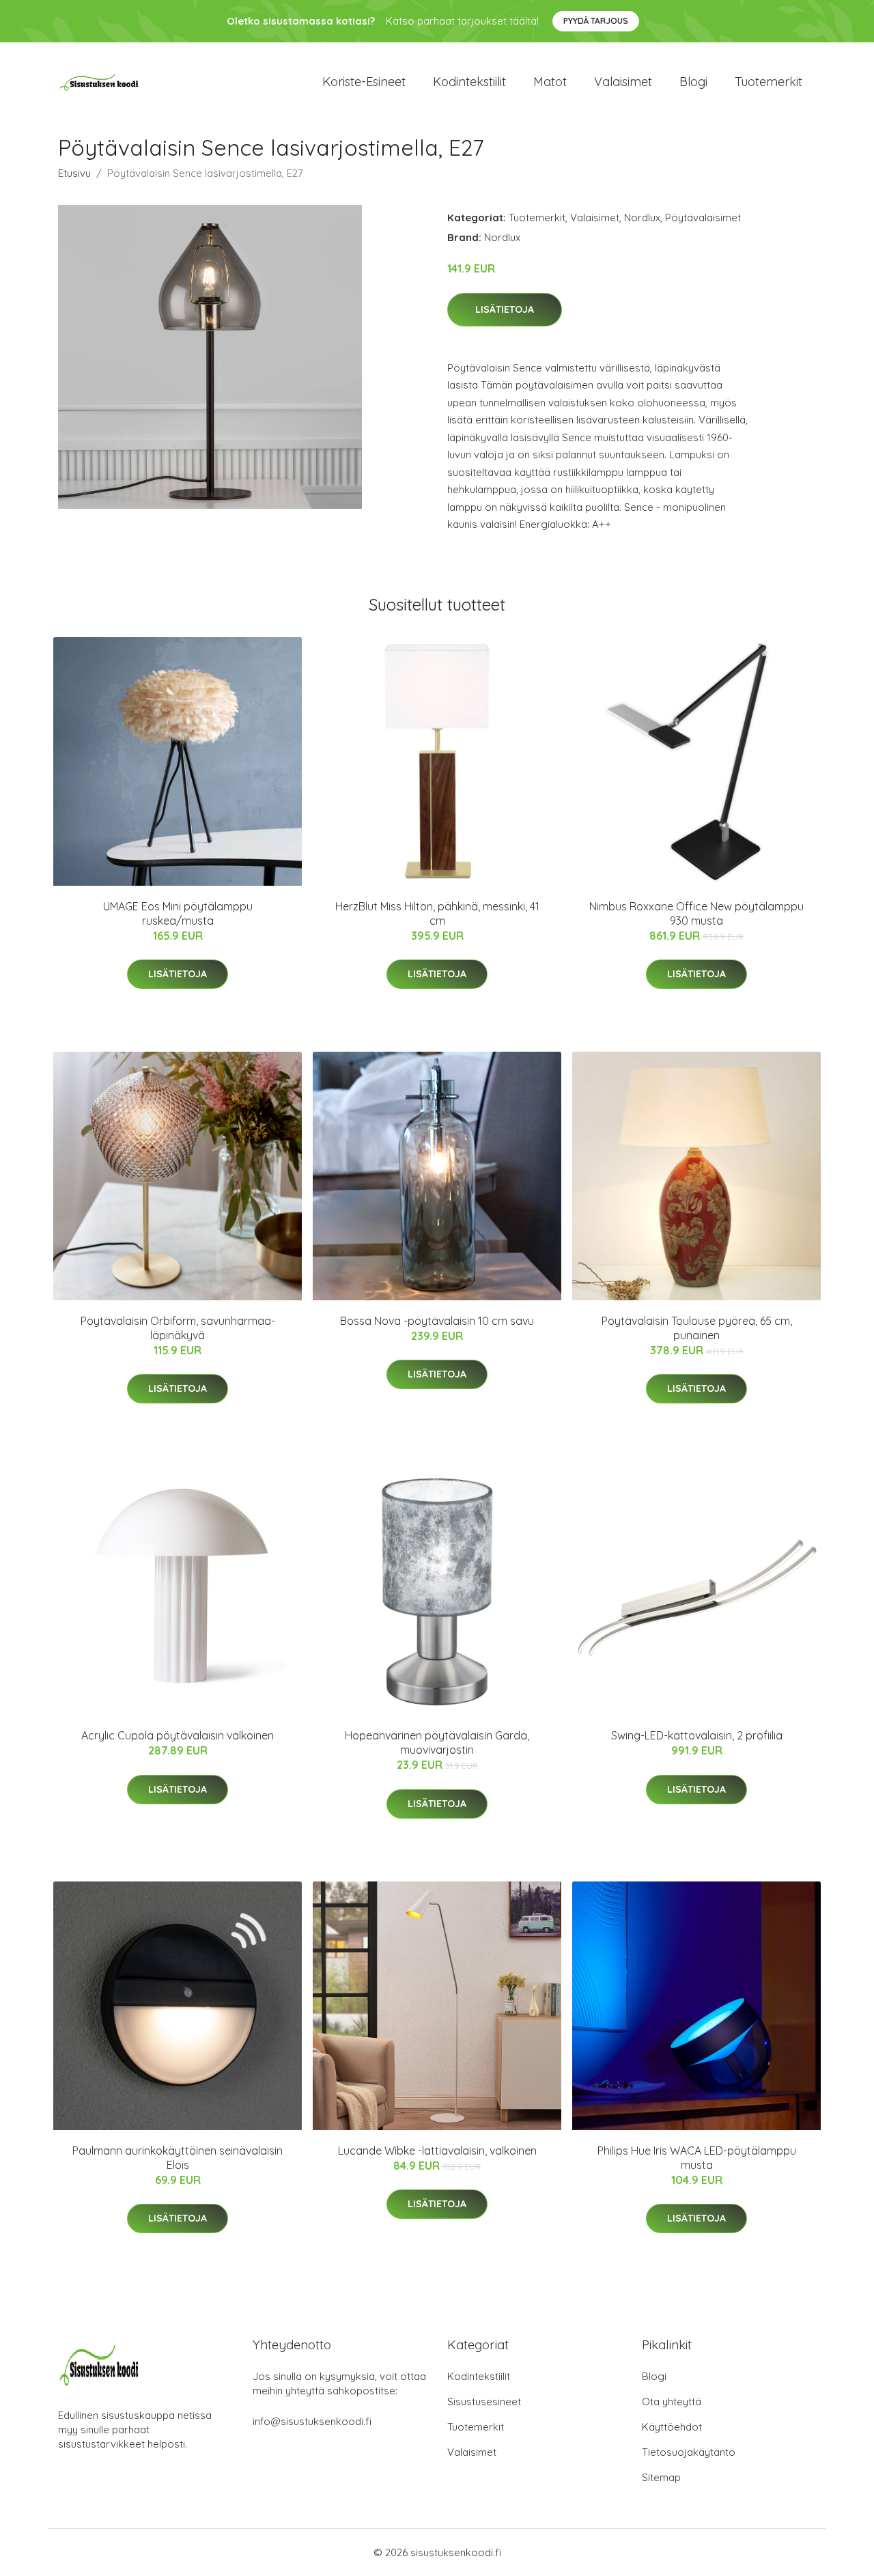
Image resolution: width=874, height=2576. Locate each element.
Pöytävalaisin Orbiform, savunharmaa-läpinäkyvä (178, 1328)
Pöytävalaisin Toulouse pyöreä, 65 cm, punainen (697, 1328)
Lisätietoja (505, 309)
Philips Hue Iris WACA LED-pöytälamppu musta (697, 2158)
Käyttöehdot (672, 2427)
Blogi (693, 82)
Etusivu (74, 173)
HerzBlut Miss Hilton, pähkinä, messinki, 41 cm (437, 913)
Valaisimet (623, 82)
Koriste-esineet (364, 82)
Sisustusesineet (484, 2402)
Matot (550, 82)
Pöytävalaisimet (703, 218)
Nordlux (642, 218)
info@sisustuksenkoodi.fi (312, 2421)
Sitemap (661, 2477)
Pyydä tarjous (596, 21)
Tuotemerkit (769, 82)
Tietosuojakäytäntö (689, 2452)
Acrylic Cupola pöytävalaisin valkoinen (178, 1735)
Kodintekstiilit (469, 82)
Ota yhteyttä (672, 2402)
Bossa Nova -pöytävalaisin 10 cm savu (437, 1321)
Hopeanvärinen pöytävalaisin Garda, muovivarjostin (437, 1742)
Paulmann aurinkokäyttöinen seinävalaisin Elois (178, 2158)
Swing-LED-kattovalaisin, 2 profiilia (697, 1735)
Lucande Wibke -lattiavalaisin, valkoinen (437, 2151)
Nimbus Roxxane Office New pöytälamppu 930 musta (696, 913)
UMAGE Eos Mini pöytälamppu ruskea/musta (178, 913)
